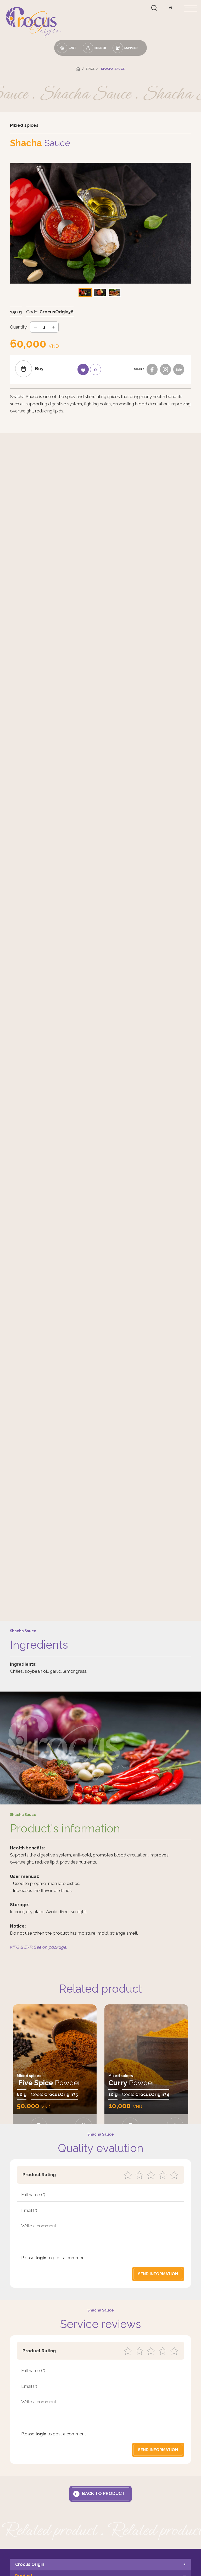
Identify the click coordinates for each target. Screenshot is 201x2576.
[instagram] (166, 369)
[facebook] (152, 369)
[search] (154, 8)
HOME (78, 69)
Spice (90, 69)
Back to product (103, 2493)
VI (171, 8)
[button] (100, 292)
